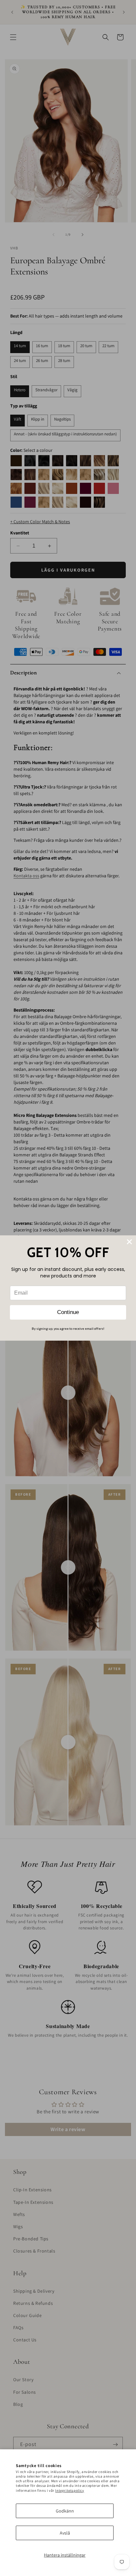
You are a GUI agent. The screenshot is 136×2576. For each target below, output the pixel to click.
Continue (68, 1312)
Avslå (65, 2533)
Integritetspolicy (69, 2490)
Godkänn (65, 2511)
